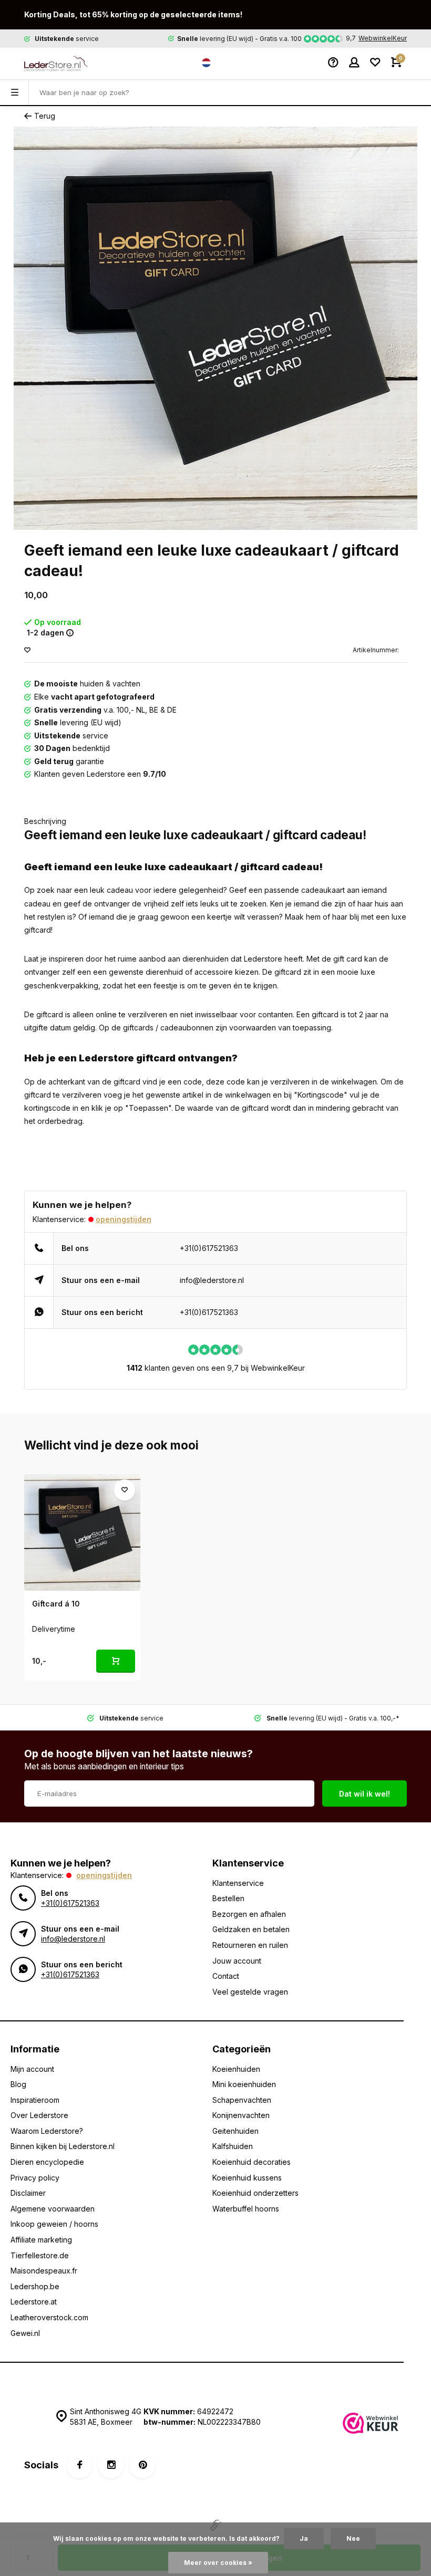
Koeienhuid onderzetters (255, 2193)
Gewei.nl (25, 2333)
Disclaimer (28, 2193)
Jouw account (237, 1961)
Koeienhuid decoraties (252, 2162)
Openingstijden (124, 1219)
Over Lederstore (39, 2115)
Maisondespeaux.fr (44, 2271)
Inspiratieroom (35, 2100)
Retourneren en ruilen (250, 1945)
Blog (18, 2084)
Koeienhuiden (236, 2069)
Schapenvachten (242, 2100)
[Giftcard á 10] (82, 1532)
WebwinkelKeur (383, 38)
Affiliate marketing (41, 2240)
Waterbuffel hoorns (246, 2209)
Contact (226, 1976)
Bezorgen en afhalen (249, 1914)
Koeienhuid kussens (247, 2178)
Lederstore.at (34, 2302)
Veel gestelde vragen (250, 1992)
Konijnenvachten (241, 2115)
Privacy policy (35, 2178)
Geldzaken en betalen (251, 1929)
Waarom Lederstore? (47, 2131)
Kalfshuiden (233, 2146)
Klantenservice (238, 1883)
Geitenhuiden (235, 2131)
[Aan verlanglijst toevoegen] (27, 650)
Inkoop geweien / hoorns (54, 2224)
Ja (304, 2538)
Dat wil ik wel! (365, 1794)
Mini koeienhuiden (244, 2084)
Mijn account (32, 2069)
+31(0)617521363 (209, 1248)
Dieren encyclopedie (47, 2162)
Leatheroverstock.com (49, 2317)
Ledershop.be (35, 2286)
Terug (45, 116)
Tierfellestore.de (40, 2255)
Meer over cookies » (218, 2563)
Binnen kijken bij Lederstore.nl (63, 2146)
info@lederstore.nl (212, 1280)
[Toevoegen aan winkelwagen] (116, 1661)
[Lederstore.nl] (56, 64)
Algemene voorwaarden (53, 2209)
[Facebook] (79, 2465)
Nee (353, 2538)
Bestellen (228, 1898)
